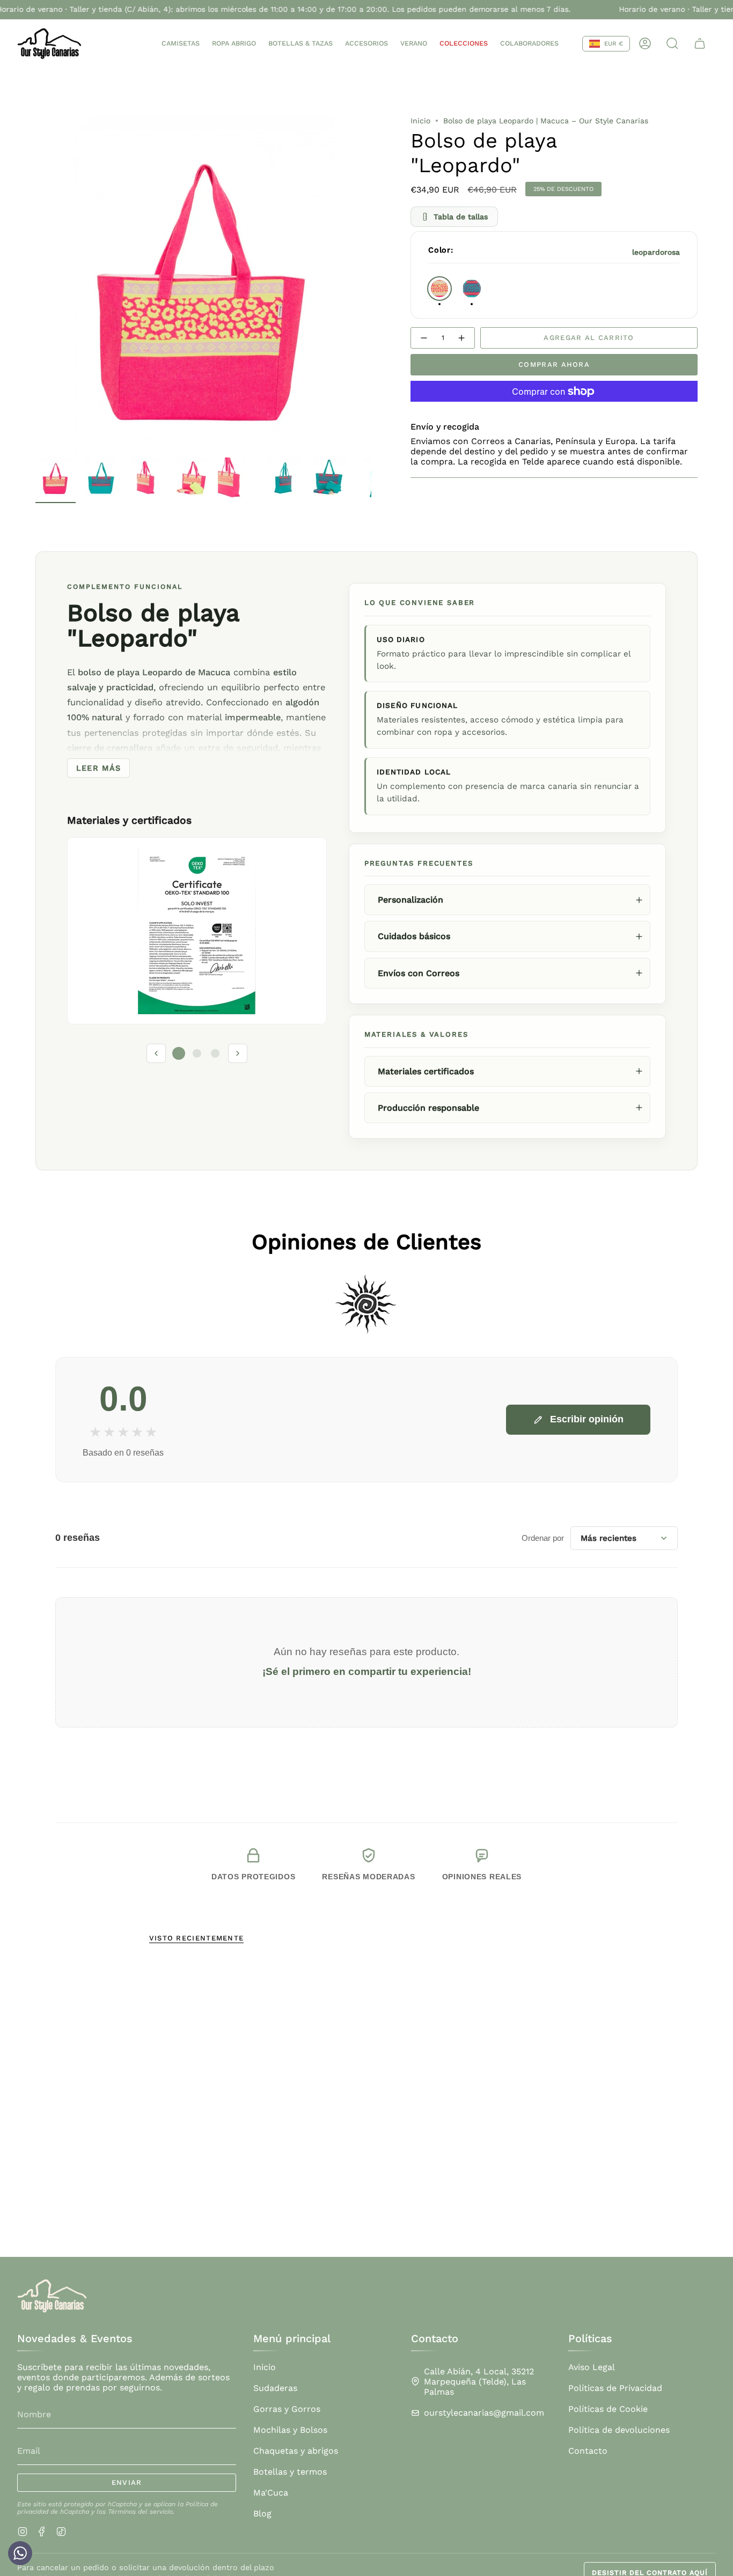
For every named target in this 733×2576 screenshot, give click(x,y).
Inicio (420, 121)
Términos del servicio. (141, 2512)
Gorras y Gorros (287, 2409)
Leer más (98, 768)
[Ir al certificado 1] (179, 1053)
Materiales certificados (426, 1071)
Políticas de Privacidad (615, 2388)
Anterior (35, 284)
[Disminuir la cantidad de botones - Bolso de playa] (423, 338)
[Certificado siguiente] (238, 1053)
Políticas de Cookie (608, 2409)
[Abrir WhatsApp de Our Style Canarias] (20, 2556)
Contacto (588, 2451)
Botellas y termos (290, 2472)
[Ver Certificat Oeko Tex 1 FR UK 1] (197, 931)
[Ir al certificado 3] (215, 1053)
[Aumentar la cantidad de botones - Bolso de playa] (462, 338)
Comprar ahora (554, 364)
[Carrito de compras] (700, 43)
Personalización (411, 900)
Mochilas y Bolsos (290, 2430)
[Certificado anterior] (156, 1053)
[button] (180, 44)
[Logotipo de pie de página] (52, 2296)
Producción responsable (428, 1108)
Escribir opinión (587, 1419)
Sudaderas (275, 2388)
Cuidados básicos (414, 936)
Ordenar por (543, 1538)
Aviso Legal (592, 2367)
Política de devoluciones (619, 2430)
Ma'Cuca (271, 2493)
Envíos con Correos (419, 973)
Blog (262, 2514)
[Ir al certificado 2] (197, 1053)
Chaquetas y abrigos (296, 2451)
